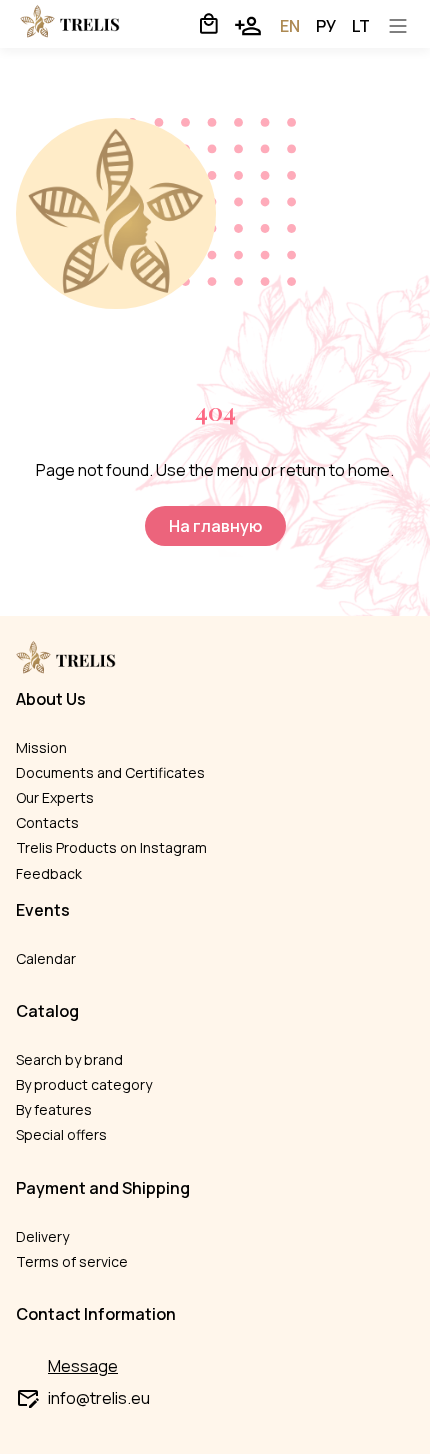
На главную (215, 526)
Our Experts (55, 797)
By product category (84, 1084)
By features (54, 1109)
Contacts (47, 822)
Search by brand (69, 1059)
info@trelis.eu (99, 1398)
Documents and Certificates (110, 772)
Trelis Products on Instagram (111, 847)
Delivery (42, 1236)
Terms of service (72, 1261)
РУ (326, 26)
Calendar (46, 958)
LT (361, 26)
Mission (41, 747)
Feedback (49, 873)
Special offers (61, 1134)
